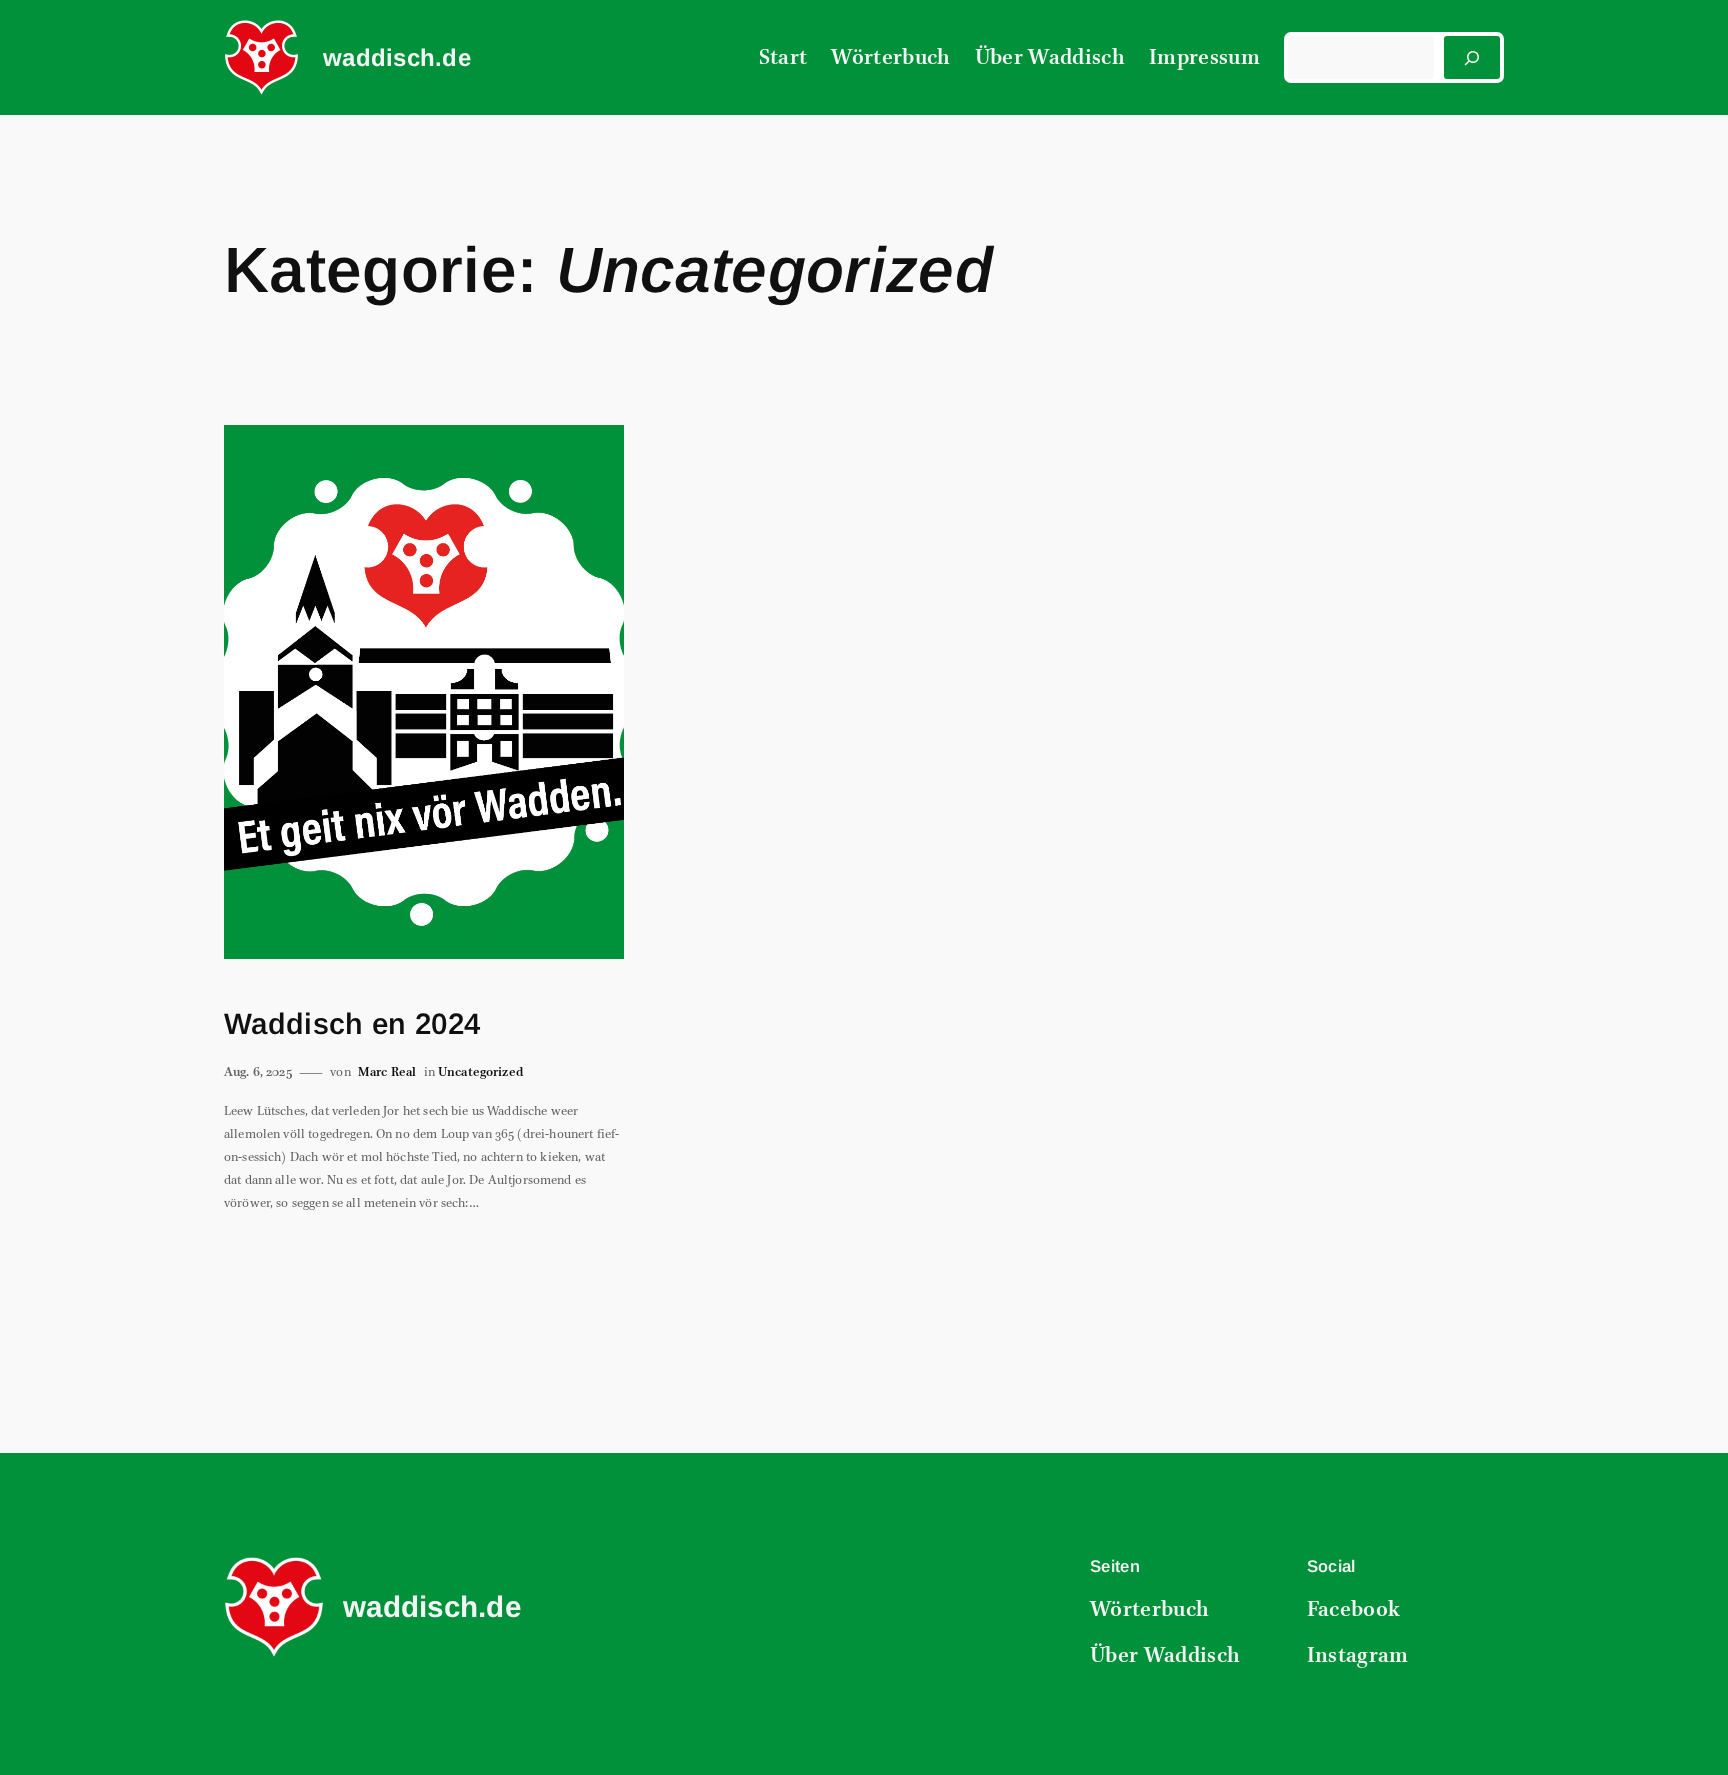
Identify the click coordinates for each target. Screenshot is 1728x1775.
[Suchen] (1472, 57)
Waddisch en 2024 (352, 1023)
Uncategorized (480, 1072)
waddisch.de (397, 57)
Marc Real (387, 1072)
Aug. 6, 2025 (258, 1072)
